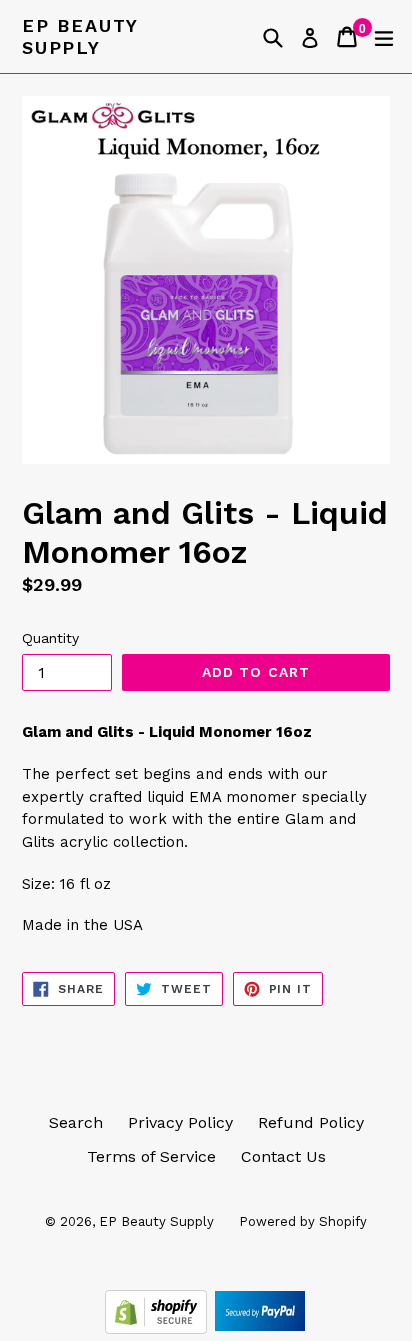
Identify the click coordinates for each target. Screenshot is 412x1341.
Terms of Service (151, 1156)
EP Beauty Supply (80, 36)
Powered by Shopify (303, 1221)
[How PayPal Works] (260, 1328)
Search (76, 1122)
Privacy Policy (180, 1122)
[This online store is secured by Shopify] (158, 1328)
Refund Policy (311, 1122)
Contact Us (283, 1156)
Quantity (50, 638)
